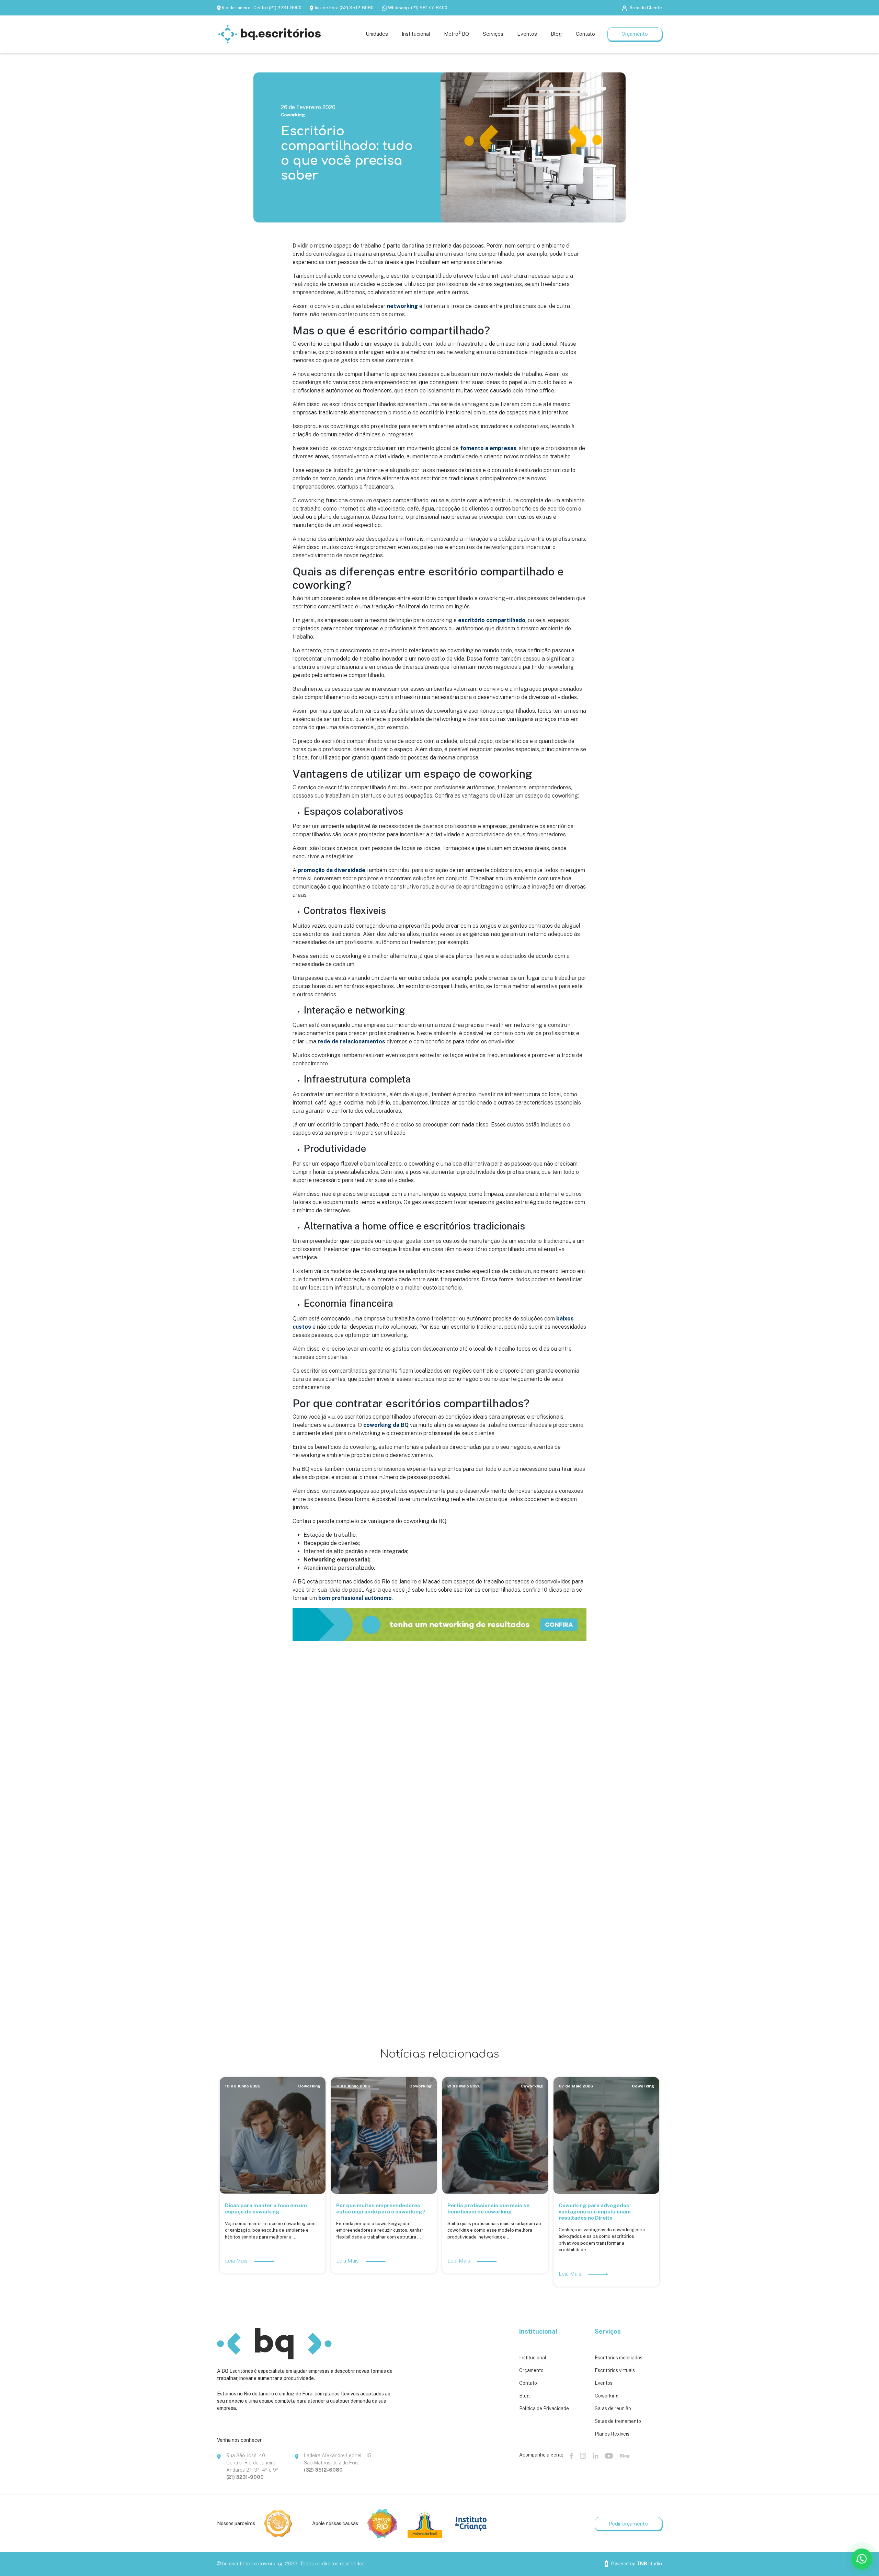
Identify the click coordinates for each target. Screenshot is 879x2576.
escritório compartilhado (492, 620)
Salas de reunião (613, 2408)
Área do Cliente (646, 8)
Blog (524, 2396)
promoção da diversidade (332, 870)
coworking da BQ (386, 1425)
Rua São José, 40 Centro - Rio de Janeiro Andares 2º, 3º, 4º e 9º (252, 2463)
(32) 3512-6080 (323, 2470)
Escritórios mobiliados (619, 2358)
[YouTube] (609, 2455)
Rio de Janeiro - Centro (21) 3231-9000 (262, 8)
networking (402, 306)
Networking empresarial (336, 1560)
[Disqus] (439, 1749)
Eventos (604, 2383)
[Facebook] (571, 2455)
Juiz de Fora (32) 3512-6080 (344, 8)
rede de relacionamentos (351, 1041)
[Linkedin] (596, 2455)
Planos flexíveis (612, 2434)
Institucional (533, 2358)
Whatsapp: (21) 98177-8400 (418, 8)
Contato (528, 2383)
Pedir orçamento (628, 2524)
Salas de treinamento (618, 2421)
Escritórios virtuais (615, 2370)
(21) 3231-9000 (245, 2477)
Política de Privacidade (544, 2408)
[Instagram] (583, 2455)
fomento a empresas (488, 448)
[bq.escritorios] (270, 34)
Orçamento (635, 34)
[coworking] (439, 1624)
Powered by (636, 2564)
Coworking (293, 115)
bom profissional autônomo (355, 1598)
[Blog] (625, 2455)
